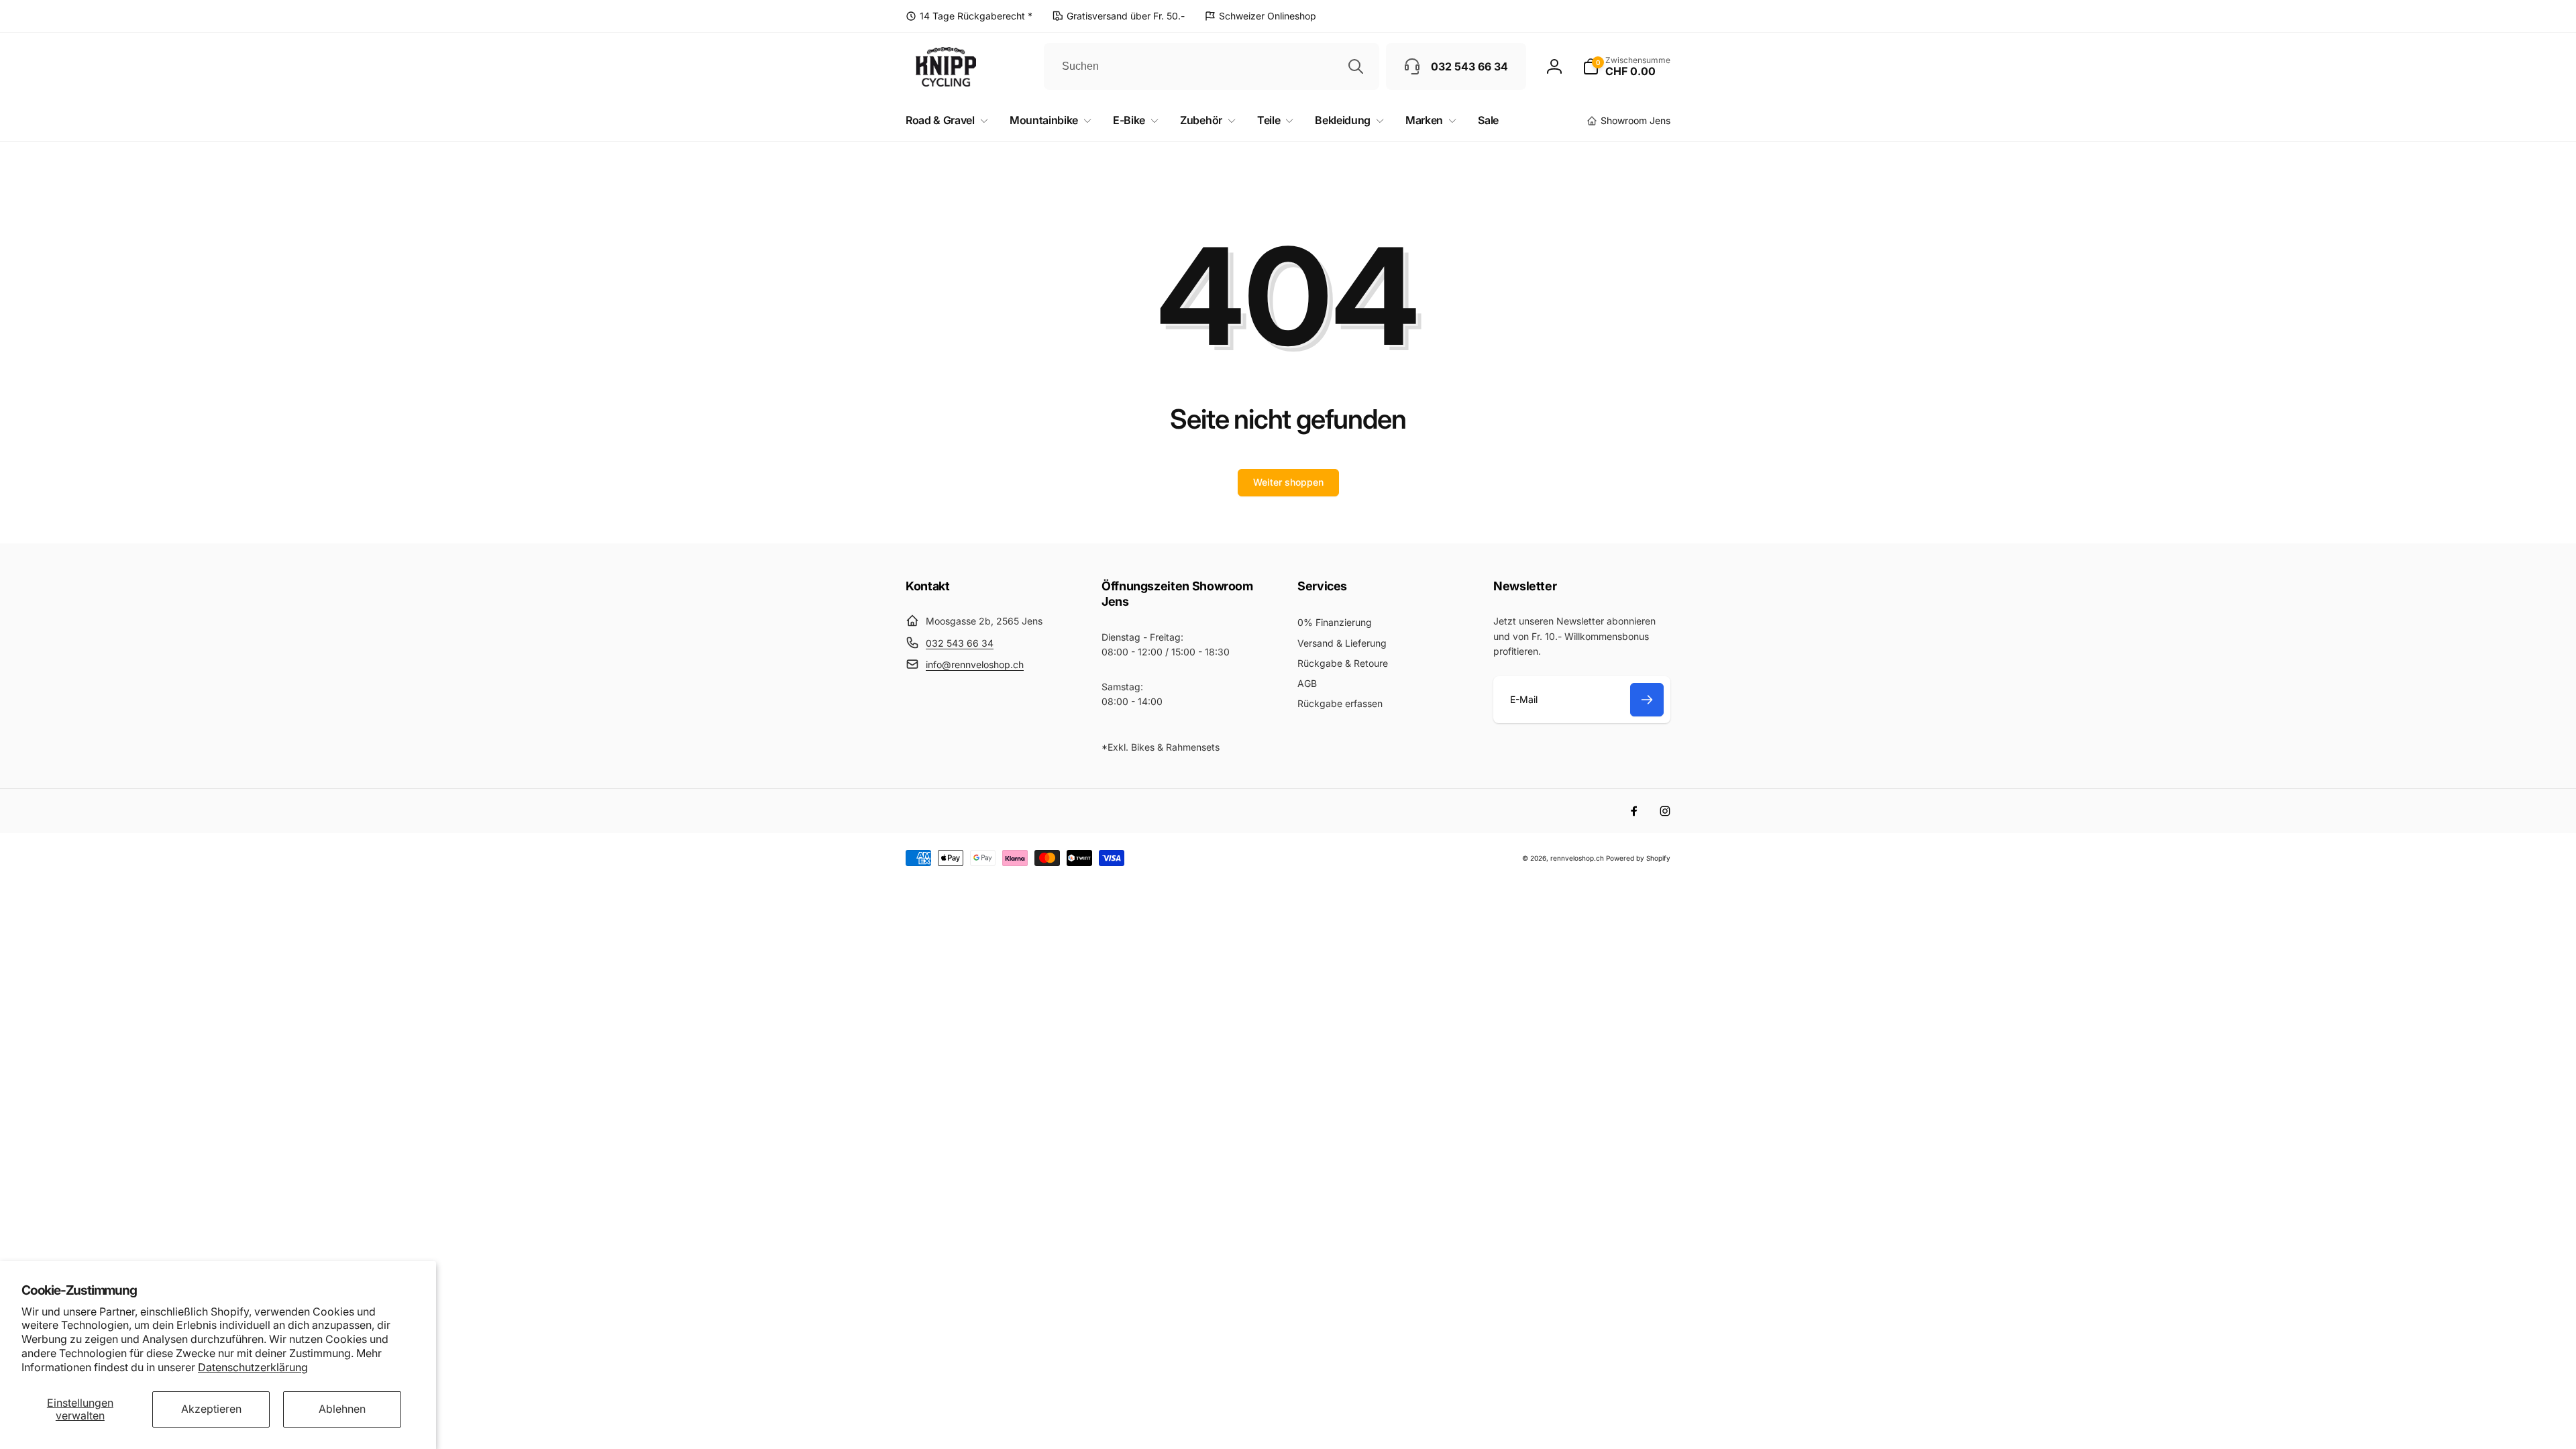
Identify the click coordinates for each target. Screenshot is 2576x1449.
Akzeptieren (211, 1409)
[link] (969, 16)
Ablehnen (342, 1409)
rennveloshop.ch (1577, 858)
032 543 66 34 (960, 643)
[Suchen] (1356, 66)
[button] (1626, 66)
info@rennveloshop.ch (975, 664)
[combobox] (1212, 66)
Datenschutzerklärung (253, 1367)
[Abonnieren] (1647, 700)
